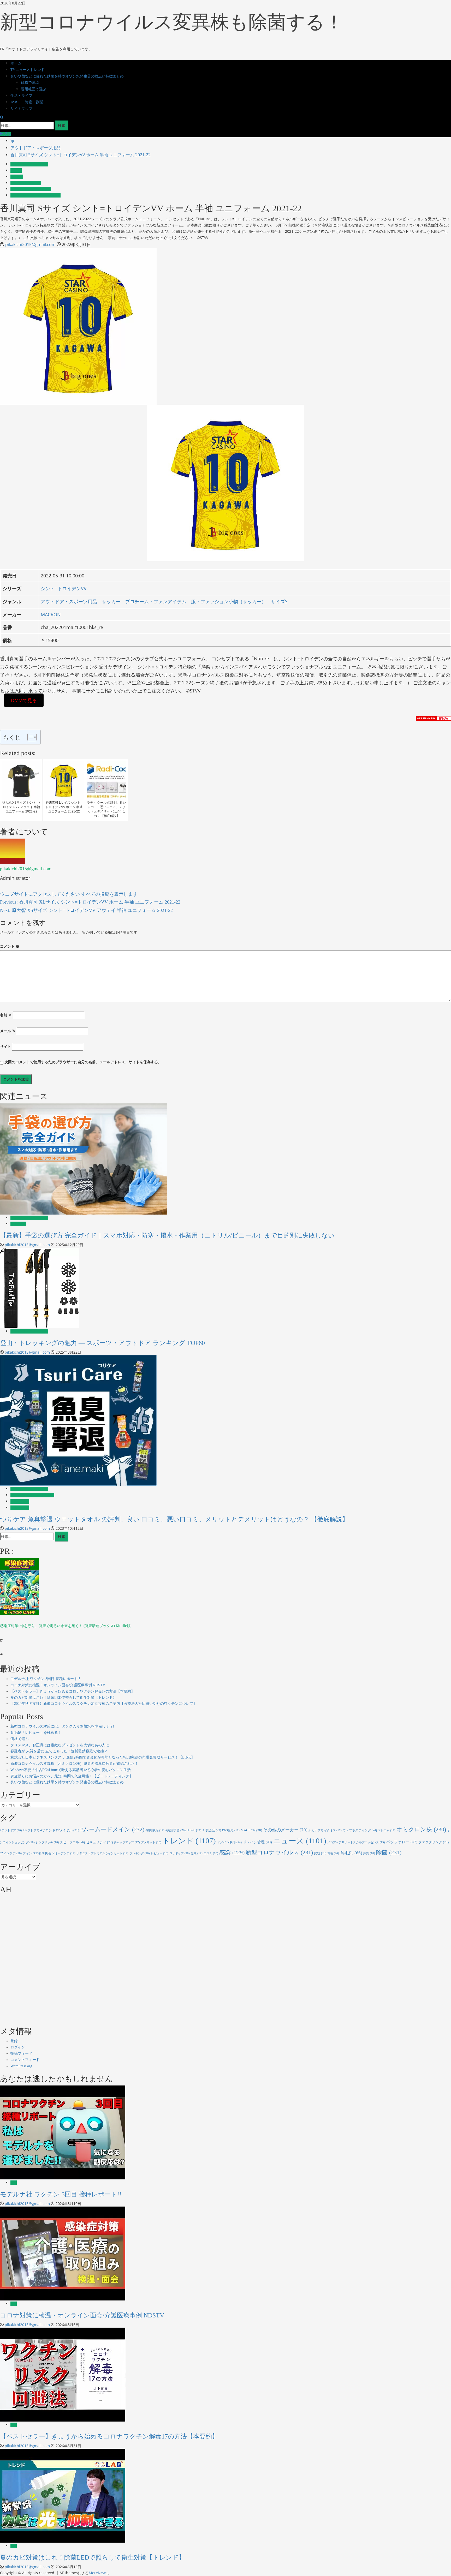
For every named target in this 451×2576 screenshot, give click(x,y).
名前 (6, 1015)
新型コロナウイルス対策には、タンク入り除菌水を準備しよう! (62, 1726)
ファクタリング (434, 1842)
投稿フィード (21, 2054)
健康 (197, 1853)
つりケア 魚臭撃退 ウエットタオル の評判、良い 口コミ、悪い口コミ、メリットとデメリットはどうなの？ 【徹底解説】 (174, 1519)
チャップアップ (127, 1842)
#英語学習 (176, 1830)
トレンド (189, 1841)
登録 (14, 2041)
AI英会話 (212, 1830)
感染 (232, 1852)
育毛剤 (351, 1853)
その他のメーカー (285, 1830)
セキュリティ (99, 1842)
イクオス (333, 1830)
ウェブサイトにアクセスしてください (41, 894)
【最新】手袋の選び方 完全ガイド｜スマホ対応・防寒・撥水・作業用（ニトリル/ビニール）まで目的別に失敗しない (167, 1235)
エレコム (387, 1830)
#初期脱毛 (155, 1830)
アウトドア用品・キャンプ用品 (32, 1495)
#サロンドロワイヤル (60, 1830)
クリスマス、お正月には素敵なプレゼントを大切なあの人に (60, 1745)
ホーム (16, 63)
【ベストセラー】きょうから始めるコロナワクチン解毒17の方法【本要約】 (73, 1691)
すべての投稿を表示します (109, 894)
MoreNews (98, 2573)
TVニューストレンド (28, 70)
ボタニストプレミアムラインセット (102, 1853)
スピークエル (72, 1842)
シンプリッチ (47, 1842)
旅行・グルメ (20, 1501)
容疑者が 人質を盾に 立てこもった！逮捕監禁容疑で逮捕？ (59, 1751)
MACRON (51, 614)
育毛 (333, 1853)
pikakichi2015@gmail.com (31, 244)
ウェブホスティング (360, 1830)
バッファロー (402, 1842)
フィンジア (11, 1853)
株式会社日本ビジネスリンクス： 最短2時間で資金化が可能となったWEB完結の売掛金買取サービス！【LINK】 (103, 1757)
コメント (10, 946)
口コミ (211, 1853)
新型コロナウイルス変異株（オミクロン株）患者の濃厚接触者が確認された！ (74, 1764)
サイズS (16, 171)
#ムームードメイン (112, 1829)
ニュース (300, 1841)
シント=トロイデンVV (26, 183)
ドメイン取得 (229, 1842)
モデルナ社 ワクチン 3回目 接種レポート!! (45, 1679)
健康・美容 (18, 1224)
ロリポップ (180, 1853)
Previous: (90, 902)
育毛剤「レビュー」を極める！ (36, 1733)
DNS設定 (231, 1830)
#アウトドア (11, 1830)
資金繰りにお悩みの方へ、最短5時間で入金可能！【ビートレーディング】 (72, 1776)
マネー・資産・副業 (27, 102)
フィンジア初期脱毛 (40, 1853)
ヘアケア (67, 1853)
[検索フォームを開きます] (2, 117)
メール (8, 1031)
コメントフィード (25, 2060)
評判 (369, 1853)
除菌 (389, 1852)
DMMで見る (24, 700)
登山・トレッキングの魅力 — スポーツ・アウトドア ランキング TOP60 (102, 1343)
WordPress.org (21, 2066)
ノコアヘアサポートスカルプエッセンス (356, 1842)
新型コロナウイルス (279, 1852)
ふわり (316, 1830)
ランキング (140, 1853)
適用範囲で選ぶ (34, 89)
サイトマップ (21, 109)
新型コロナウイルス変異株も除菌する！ (172, 22)
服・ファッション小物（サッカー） (35, 195)
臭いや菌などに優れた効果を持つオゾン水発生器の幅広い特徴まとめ (67, 76)
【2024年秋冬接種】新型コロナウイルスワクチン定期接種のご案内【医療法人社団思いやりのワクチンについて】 (104, 1704)
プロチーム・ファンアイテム (31, 189)
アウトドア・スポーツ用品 (29, 164)
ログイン (18, 2047)
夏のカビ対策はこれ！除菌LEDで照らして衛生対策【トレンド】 (63, 1698)
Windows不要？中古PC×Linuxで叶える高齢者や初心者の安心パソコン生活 (71, 1770)
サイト (5, 1046)
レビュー (160, 1853)
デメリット (151, 1842)
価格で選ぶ (30, 83)
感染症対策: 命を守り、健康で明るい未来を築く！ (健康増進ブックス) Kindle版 (65, 1626)
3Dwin (194, 1830)
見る (7, 134)
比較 (320, 1853)
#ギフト (31, 1830)
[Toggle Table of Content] (29, 737)
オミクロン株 (421, 1829)
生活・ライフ (21, 96)
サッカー (17, 177)
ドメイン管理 (257, 1842)
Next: (86, 910)
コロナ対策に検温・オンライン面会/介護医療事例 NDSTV (58, 1685)
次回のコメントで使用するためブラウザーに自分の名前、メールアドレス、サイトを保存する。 (83, 1062)
